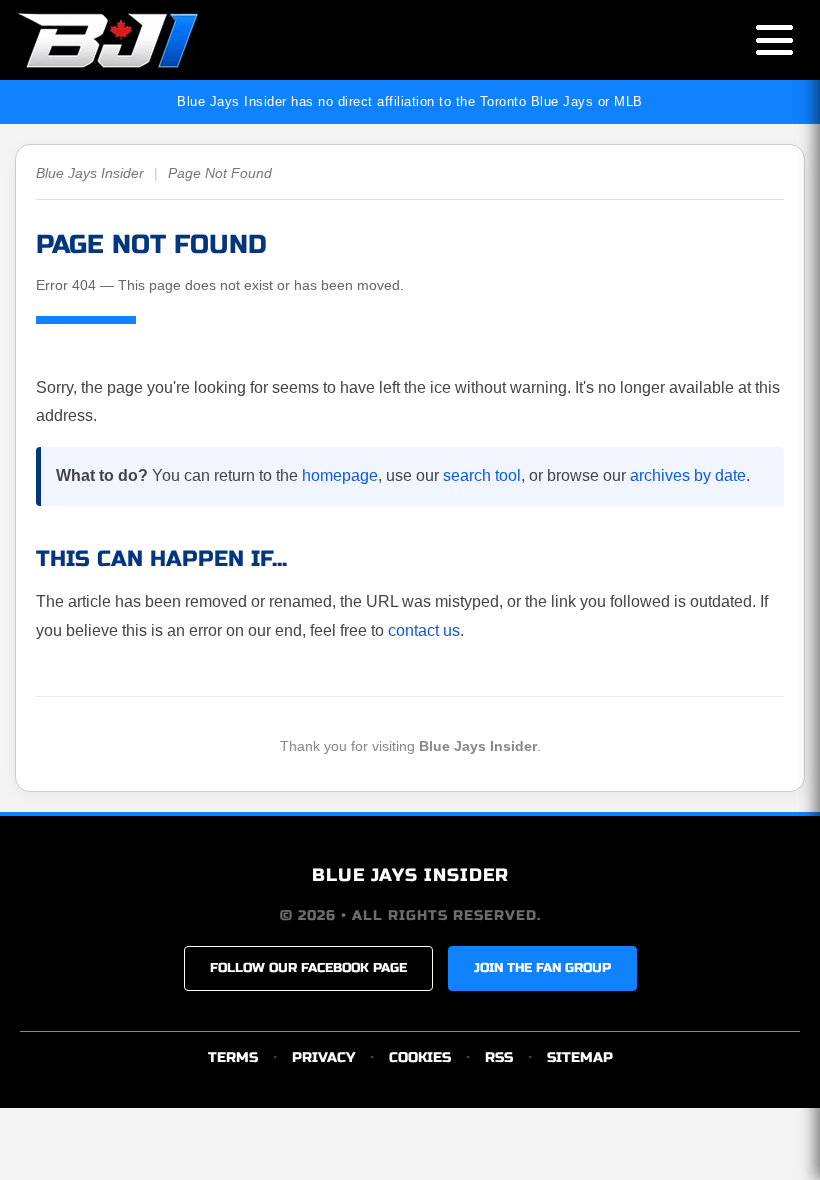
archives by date (688, 475)
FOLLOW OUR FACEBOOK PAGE (308, 968)
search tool (482, 475)
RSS (499, 1057)
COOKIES (420, 1057)
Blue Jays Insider (90, 173)
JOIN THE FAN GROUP (542, 968)
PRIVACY (323, 1057)
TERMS (233, 1057)
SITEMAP (580, 1057)
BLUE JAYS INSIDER (410, 875)
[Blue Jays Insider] (127, 40)
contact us (424, 630)
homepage (340, 475)
